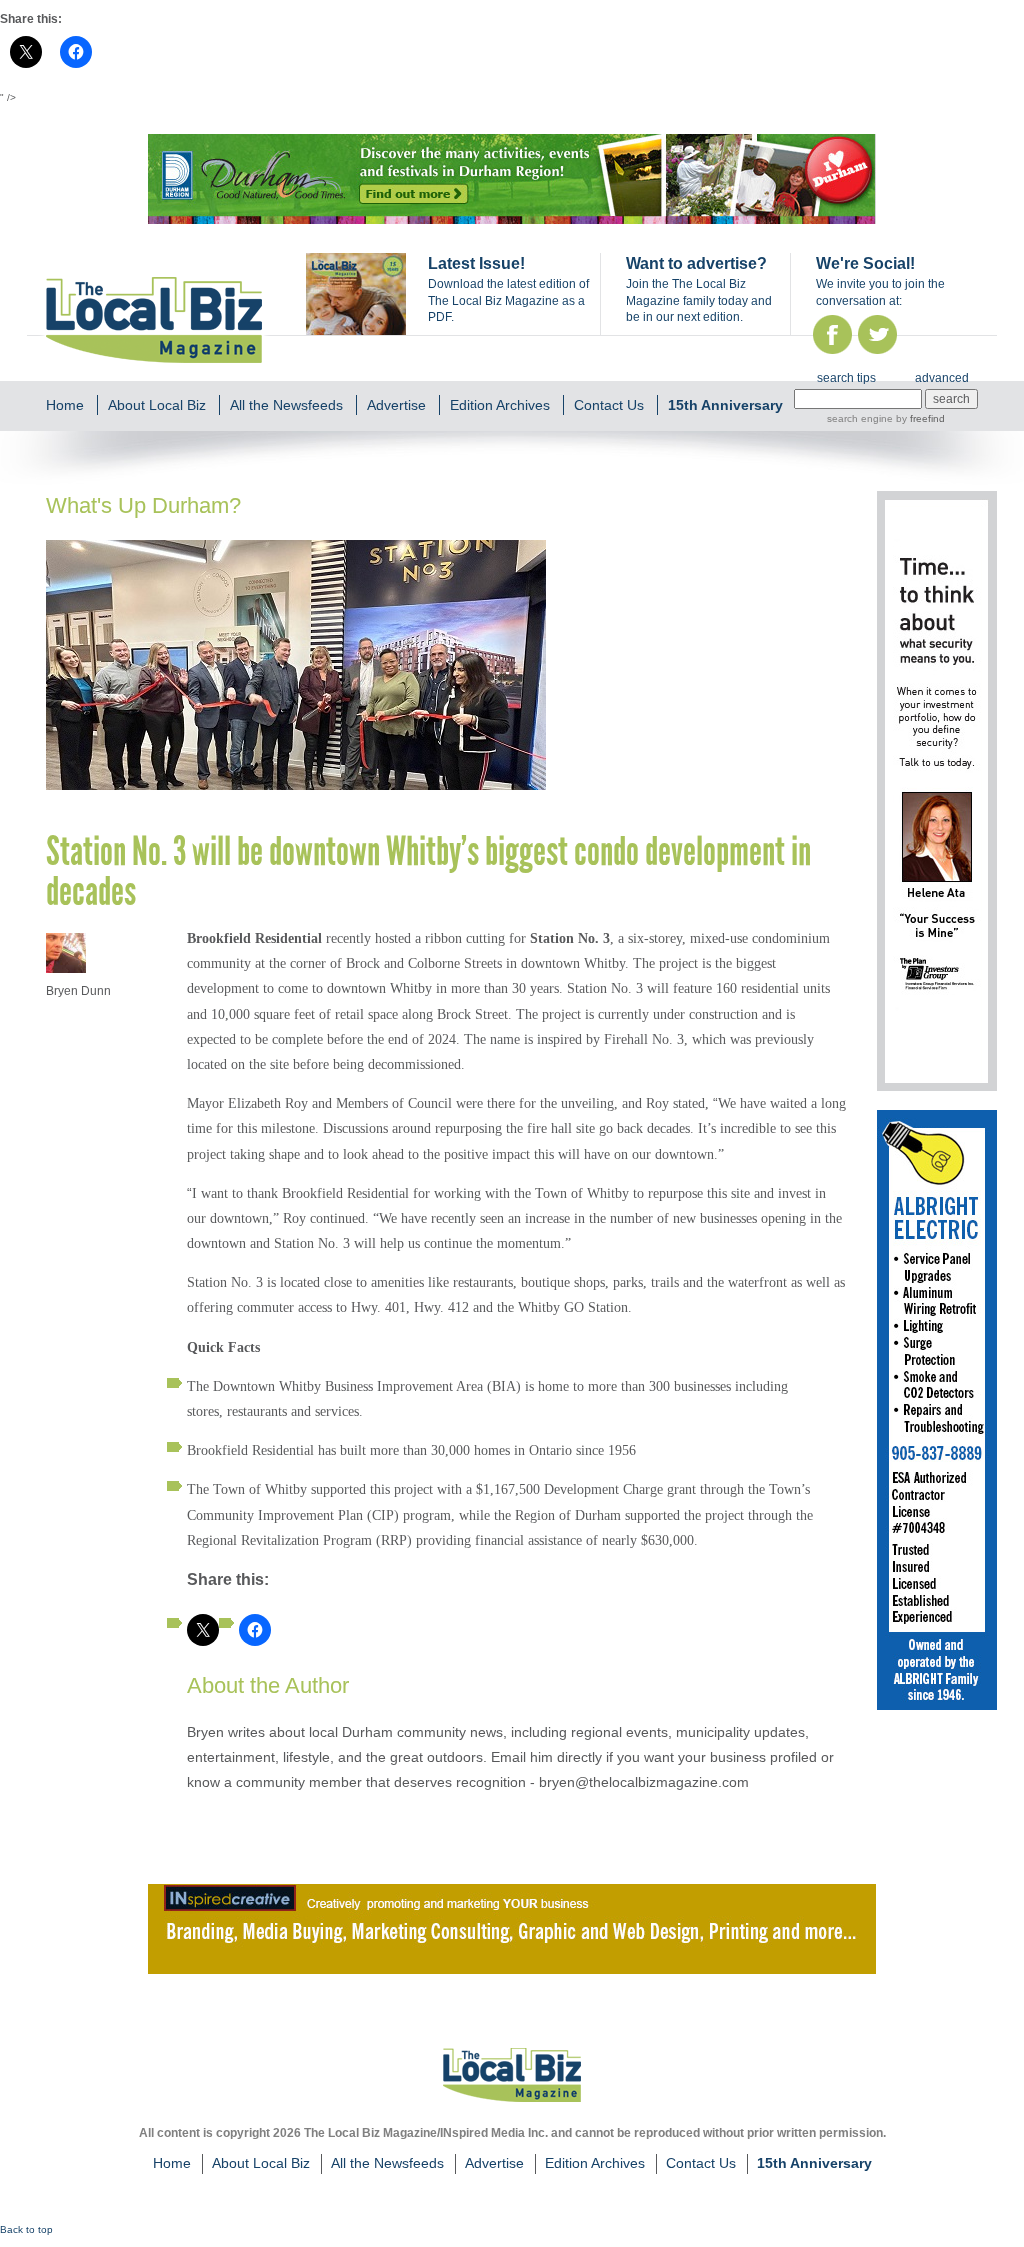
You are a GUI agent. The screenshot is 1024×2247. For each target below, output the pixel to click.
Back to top (26, 2229)
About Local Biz (157, 405)
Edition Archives (500, 405)
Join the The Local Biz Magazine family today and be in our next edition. (699, 301)
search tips (846, 378)
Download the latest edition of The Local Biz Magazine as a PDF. (508, 301)
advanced (942, 378)
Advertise (396, 405)
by (919, 418)
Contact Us (609, 405)
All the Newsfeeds (286, 405)
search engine (860, 418)
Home (65, 405)
